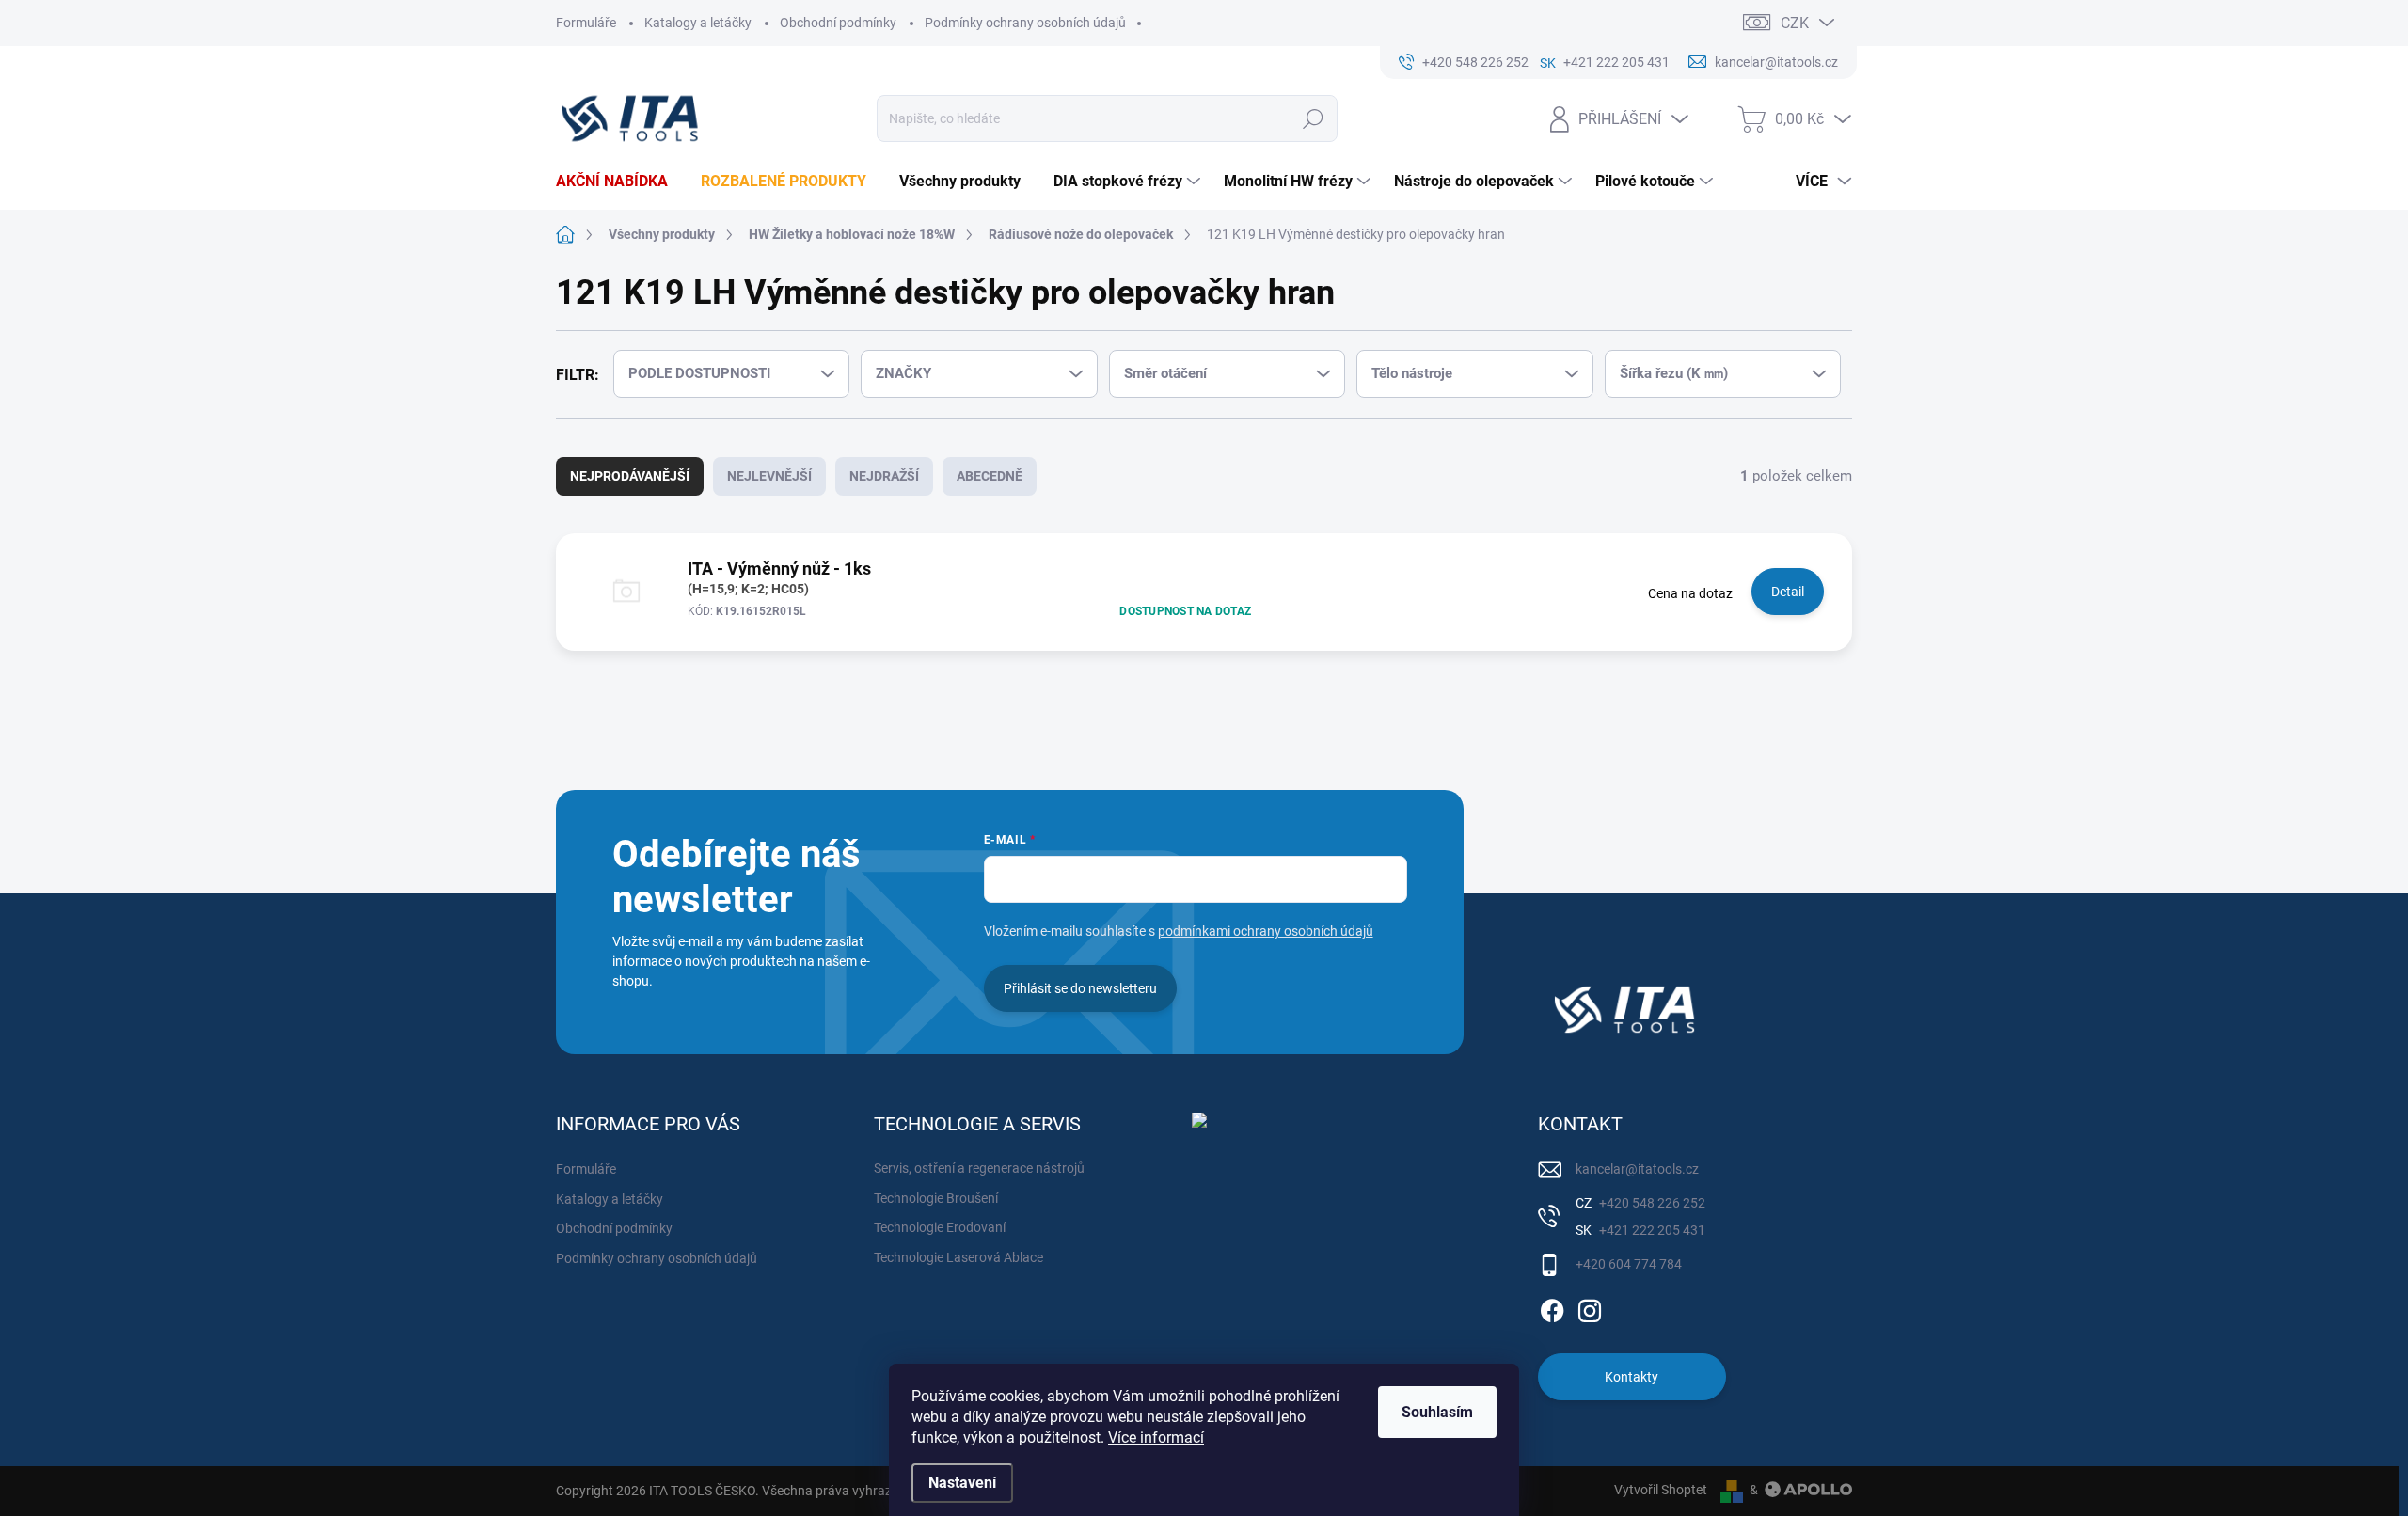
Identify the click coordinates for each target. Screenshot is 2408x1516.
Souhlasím (1437, 1412)
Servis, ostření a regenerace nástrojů (979, 1168)
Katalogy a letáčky (698, 23)
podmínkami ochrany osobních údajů (1266, 931)
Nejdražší (884, 476)
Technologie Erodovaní (940, 1227)
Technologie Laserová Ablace (958, 1257)
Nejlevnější (769, 476)
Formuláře (586, 23)
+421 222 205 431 (1651, 1230)
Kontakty (1632, 1377)
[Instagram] (1590, 1307)
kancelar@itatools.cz (1637, 1169)
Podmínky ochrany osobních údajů (1025, 23)
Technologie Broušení (936, 1198)
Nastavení (962, 1483)
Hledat (1314, 118)
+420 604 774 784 (1629, 1264)
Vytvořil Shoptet (1661, 1490)
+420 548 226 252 (1651, 1203)
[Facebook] (1552, 1307)
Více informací (1156, 1437)
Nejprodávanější (630, 476)
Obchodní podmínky (838, 23)
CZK (1795, 23)
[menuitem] (619, 182)
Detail (1788, 592)
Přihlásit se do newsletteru (1080, 988)
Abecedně (990, 476)
